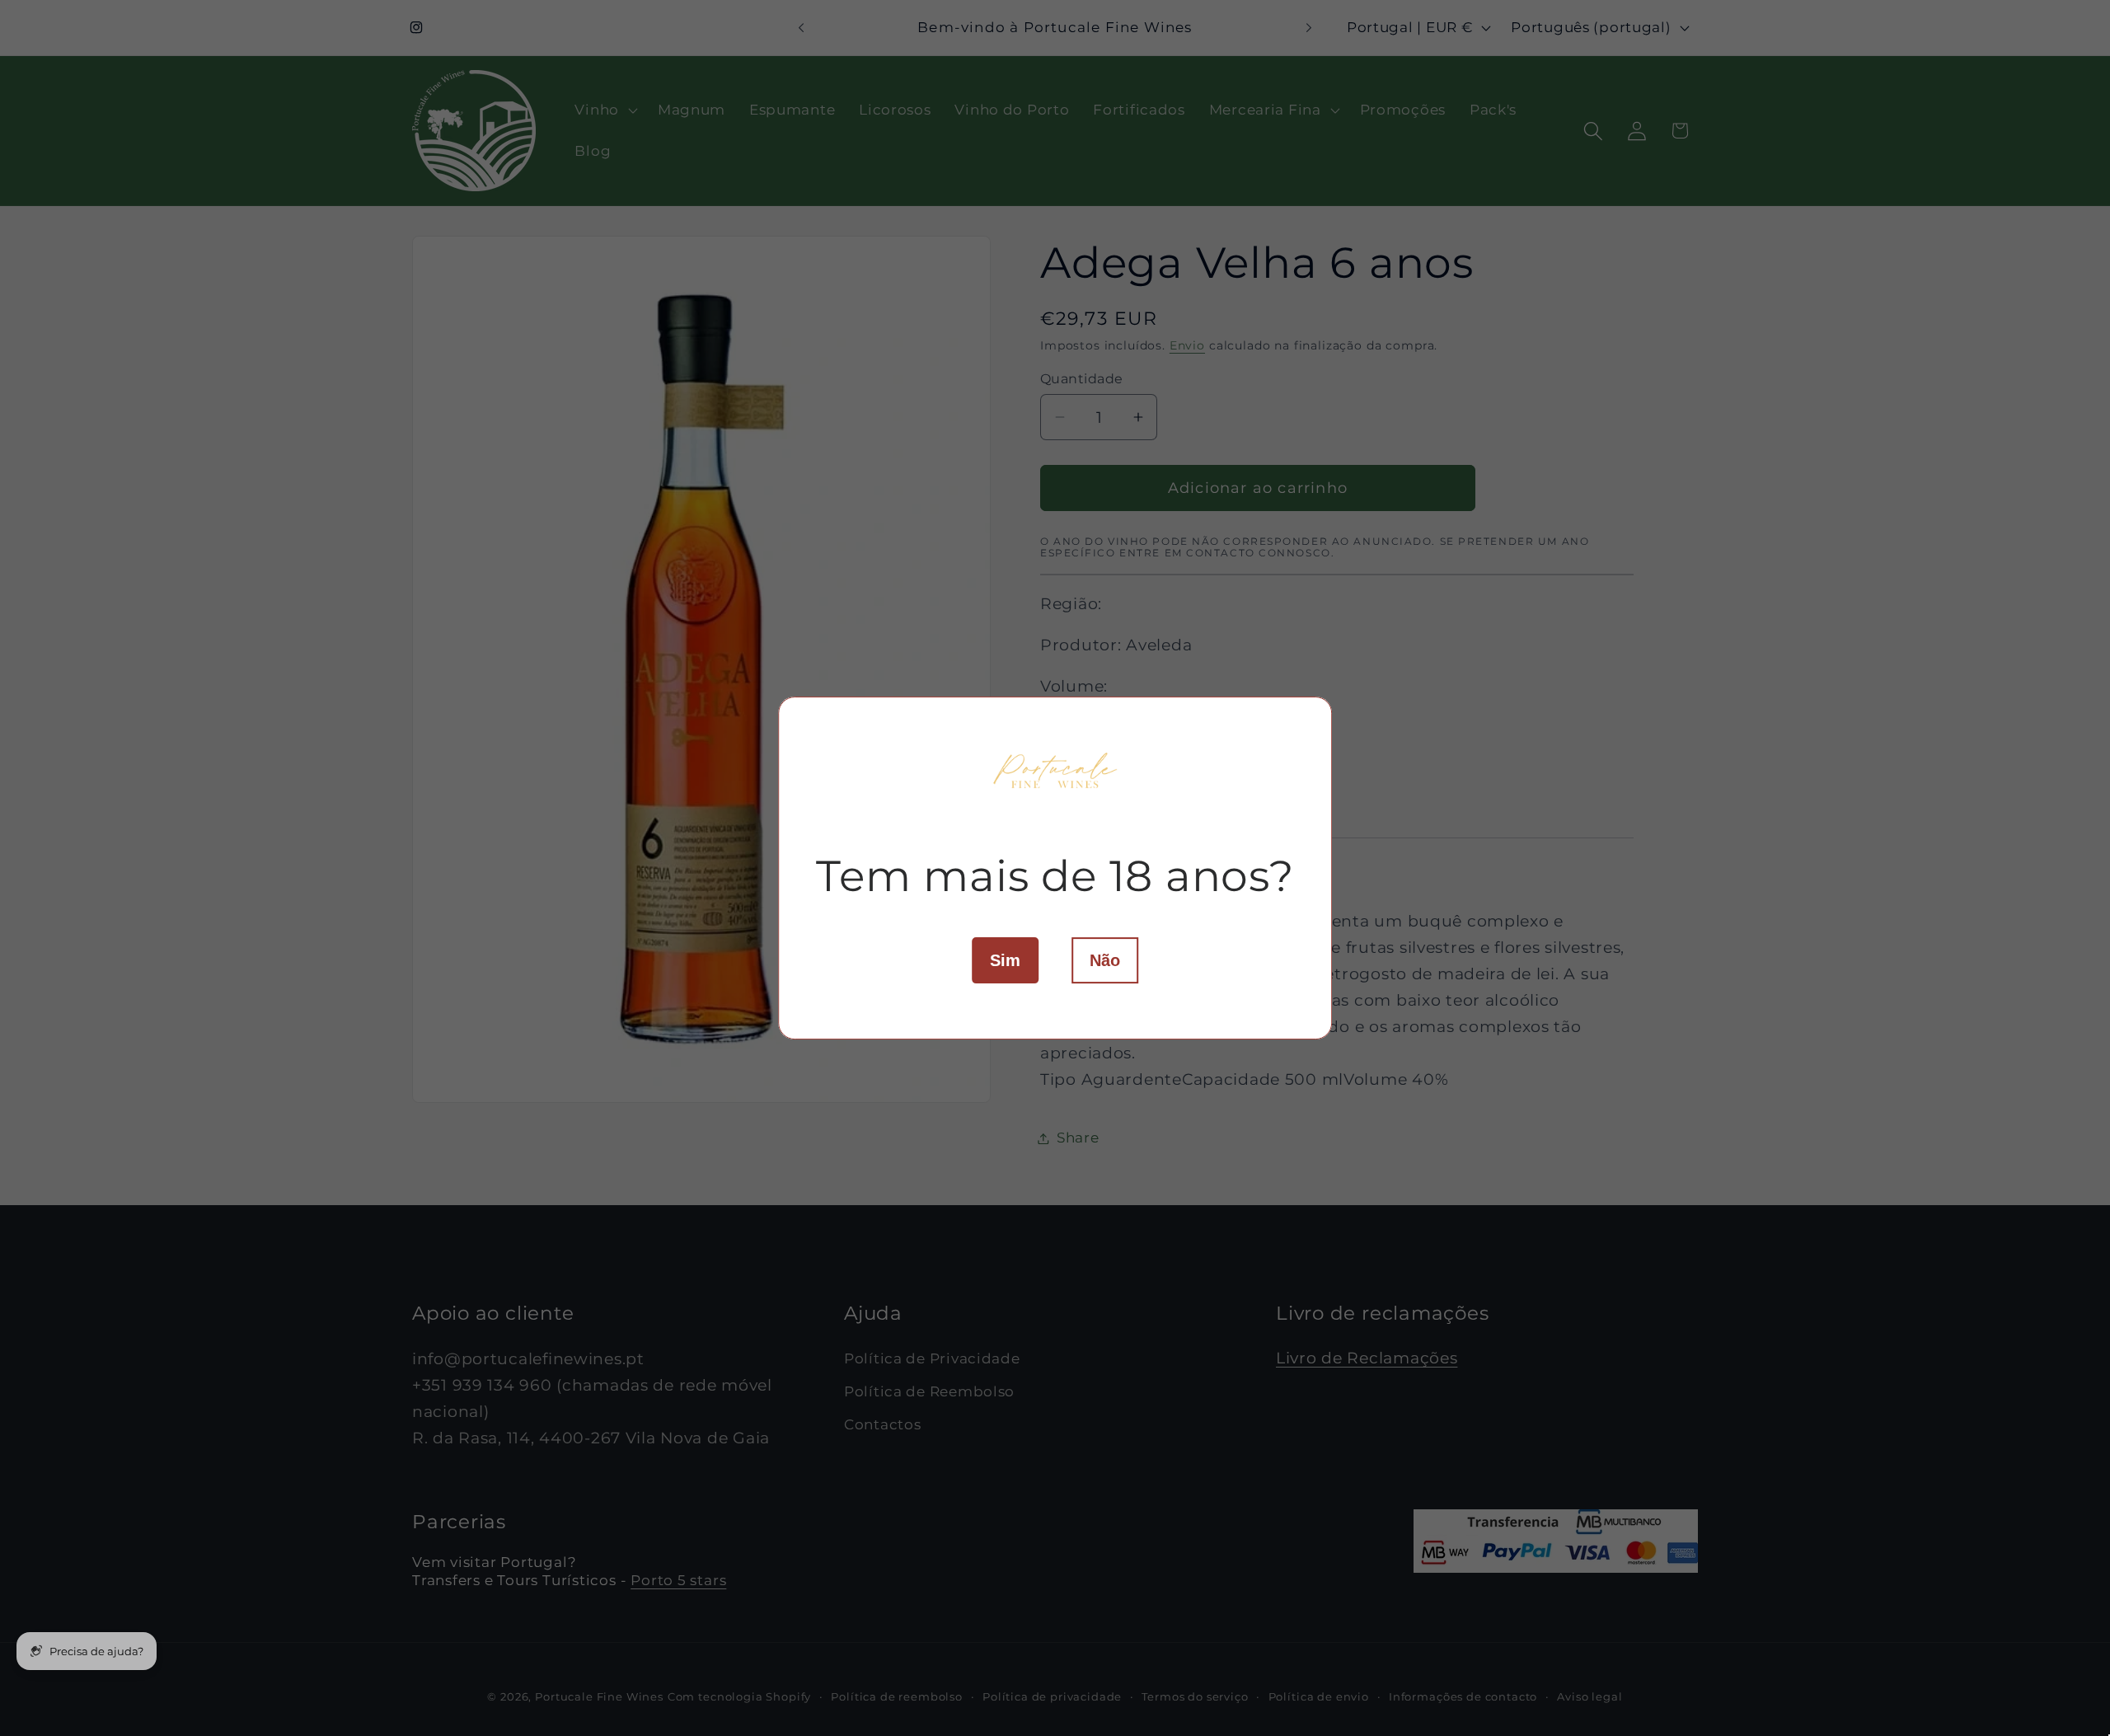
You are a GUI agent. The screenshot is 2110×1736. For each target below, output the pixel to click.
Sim (1005, 960)
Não (1105, 960)
